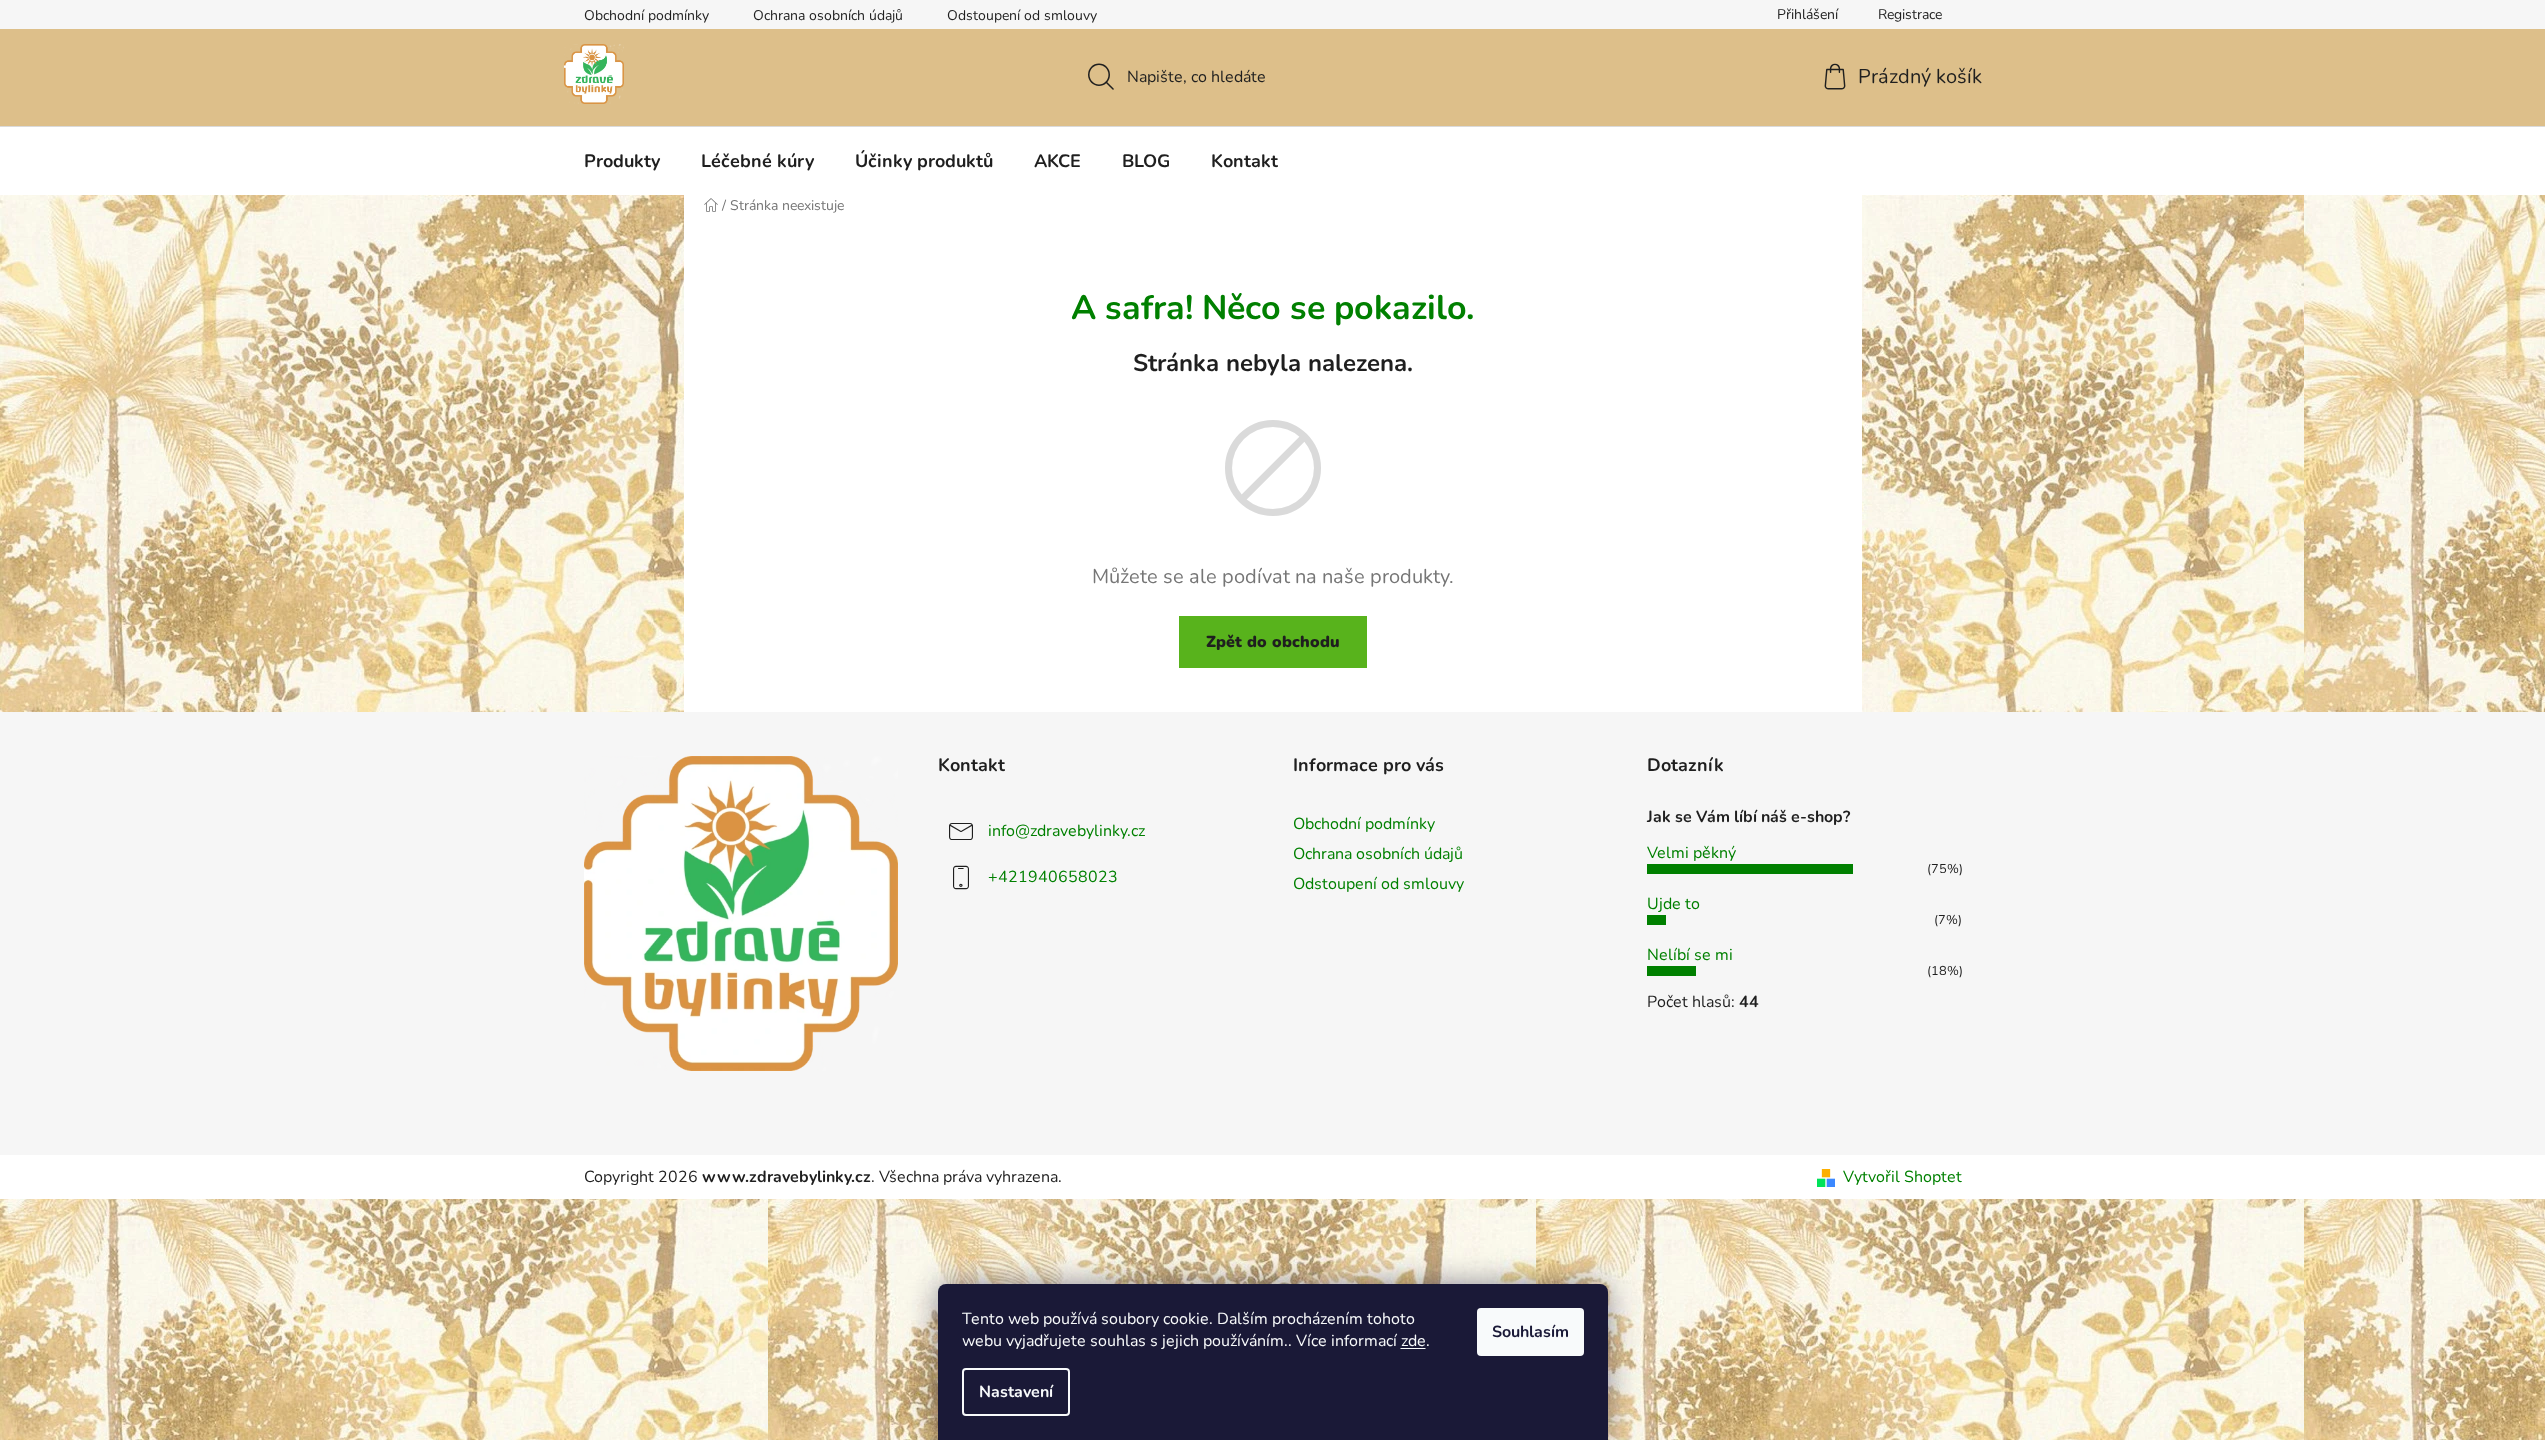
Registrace (1910, 14)
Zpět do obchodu (1273, 642)
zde (1413, 1341)
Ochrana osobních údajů (828, 15)
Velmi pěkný (1691, 853)
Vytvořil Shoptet (1902, 1177)
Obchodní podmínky (646, 15)
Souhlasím (1530, 1332)
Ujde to (1673, 904)
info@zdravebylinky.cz (1066, 831)
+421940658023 (1053, 877)
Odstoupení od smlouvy (1022, 15)
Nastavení (1016, 1392)
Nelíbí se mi (1690, 955)
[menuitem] (622, 161)
